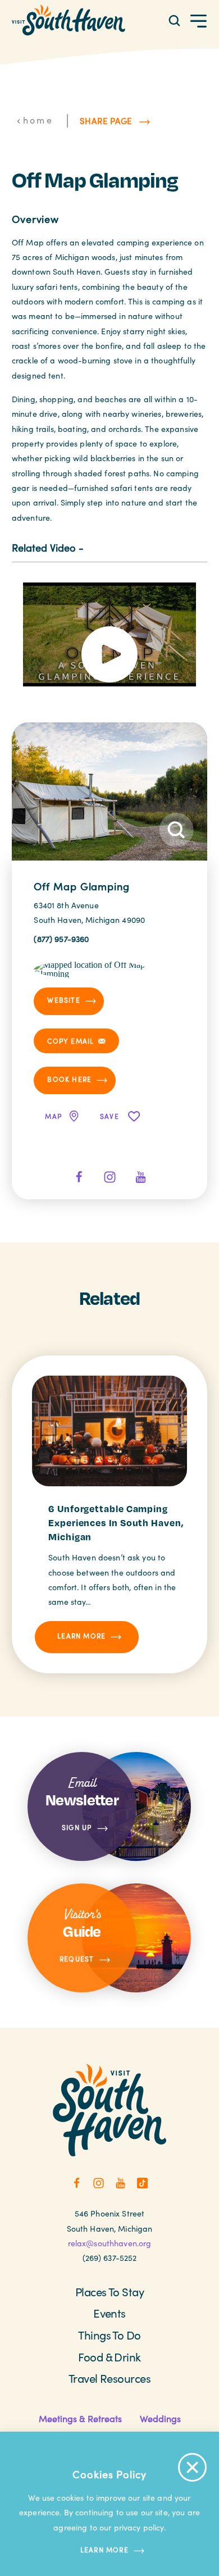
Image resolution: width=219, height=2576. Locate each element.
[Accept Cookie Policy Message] (192, 2467)
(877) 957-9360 (61, 939)
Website (63, 1000)
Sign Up (77, 1827)
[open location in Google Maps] (91, 968)
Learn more (104, 2550)
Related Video (44, 547)
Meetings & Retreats (80, 2418)
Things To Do (109, 2335)
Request (77, 1959)
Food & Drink (109, 2357)
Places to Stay (110, 2292)
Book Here (69, 1079)
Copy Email (70, 1041)
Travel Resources (110, 2378)
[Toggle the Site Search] (174, 20)
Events (109, 2313)
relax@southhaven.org (110, 2243)
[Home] (69, 20)
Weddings (160, 2418)
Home (38, 120)
